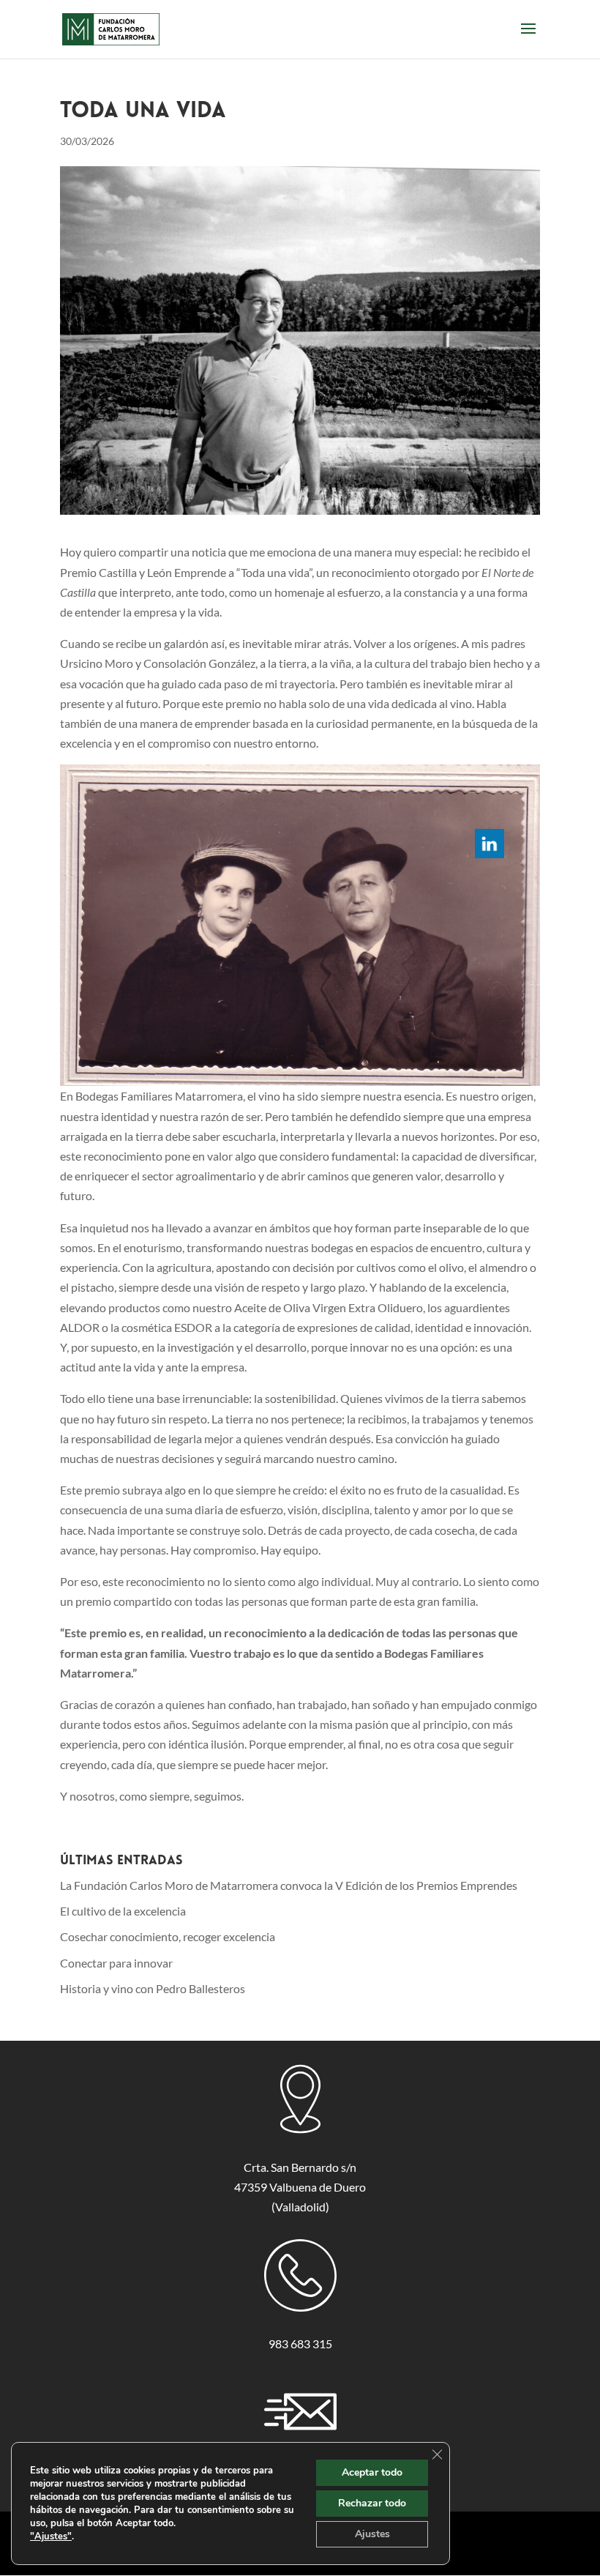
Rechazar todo (372, 2503)
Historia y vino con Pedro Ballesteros (153, 1988)
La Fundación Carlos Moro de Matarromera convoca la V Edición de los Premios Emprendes (289, 1885)
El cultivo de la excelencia (123, 1911)
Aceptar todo (372, 2472)
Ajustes (372, 2534)
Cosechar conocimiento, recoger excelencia (168, 1936)
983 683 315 (300, 2344)
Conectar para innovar (116, 1963)
